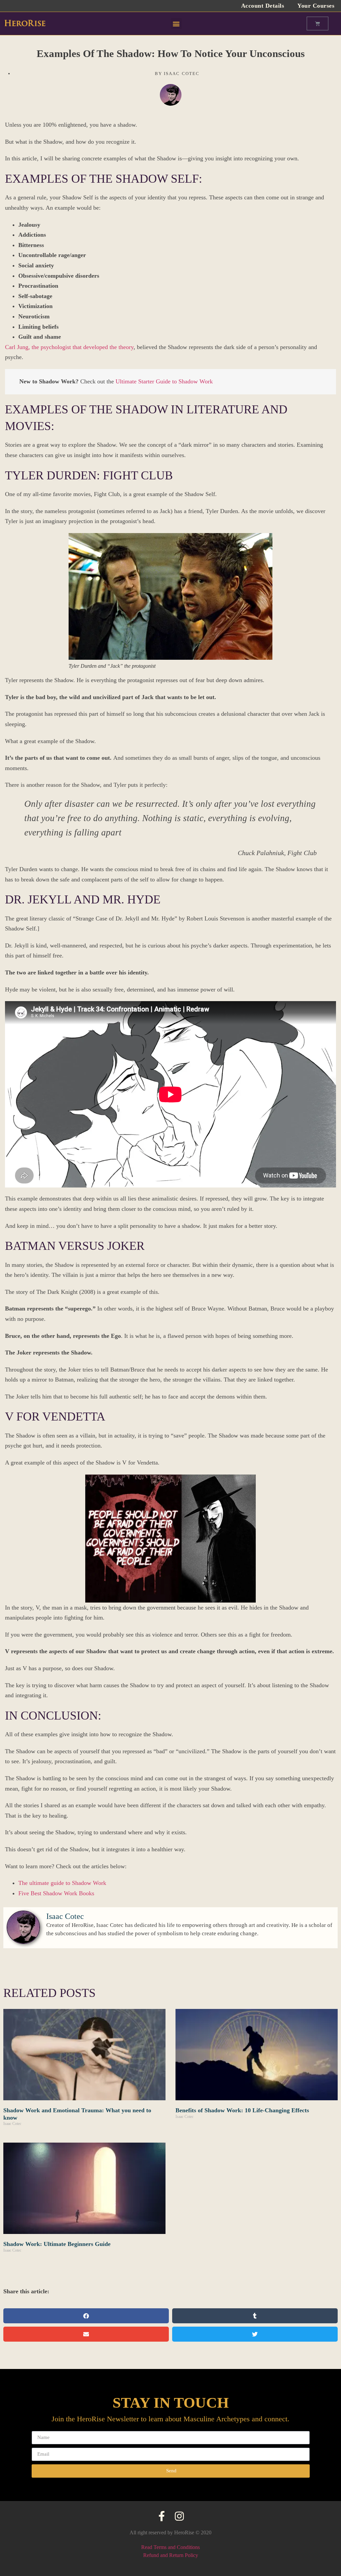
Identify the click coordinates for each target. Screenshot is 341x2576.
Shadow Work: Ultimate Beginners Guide (57, 2244)
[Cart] (318, 24)
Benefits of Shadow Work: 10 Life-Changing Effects (242, 2110)
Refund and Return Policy (171, 2555)
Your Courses (316, 6)
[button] (176, 24)
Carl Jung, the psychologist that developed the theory (69, 347)
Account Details (263, 6)
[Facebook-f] (162, 2516)
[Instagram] (179, 2516)
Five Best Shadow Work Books (56, 1893)
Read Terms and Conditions (170, 2547)
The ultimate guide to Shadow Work (62, 1883)
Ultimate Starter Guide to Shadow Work (164, 381)
